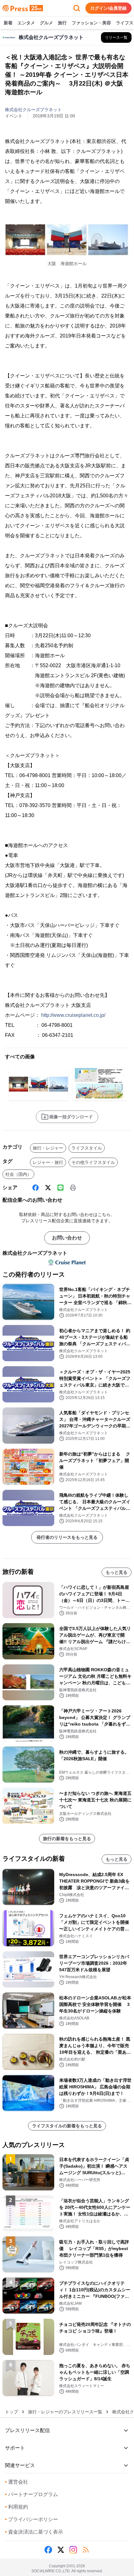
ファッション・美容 (91, 23)
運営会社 (17, 2482)
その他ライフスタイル (93, 1162)
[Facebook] (36, 1188)
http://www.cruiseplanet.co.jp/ (73, 1015)
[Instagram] (73, 2550)
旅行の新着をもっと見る (67, 1839)
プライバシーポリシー (31, 2519)
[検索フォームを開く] (77, 8)
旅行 (62, 23)
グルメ (46, 23)
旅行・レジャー (48, 1148)
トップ (12, 2412)
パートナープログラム (31, 2494)
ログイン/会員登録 (108, 8)
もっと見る (117, 1572)
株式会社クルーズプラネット (33, 110)
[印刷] (73, 1188)
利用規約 (17, 2507)
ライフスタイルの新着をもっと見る (67, 2126)
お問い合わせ (67, 1238)
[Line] (60, 1188)
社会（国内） (18, 1174)
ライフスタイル (87, 1148)
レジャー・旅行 (48, 1162)
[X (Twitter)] (48, 1188)
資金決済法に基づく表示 (34, 2532)
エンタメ (26, 23)
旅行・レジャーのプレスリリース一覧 (65, 2412)
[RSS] (86, 2550)
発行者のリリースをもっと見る (67, 1537)
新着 (8, 23)
